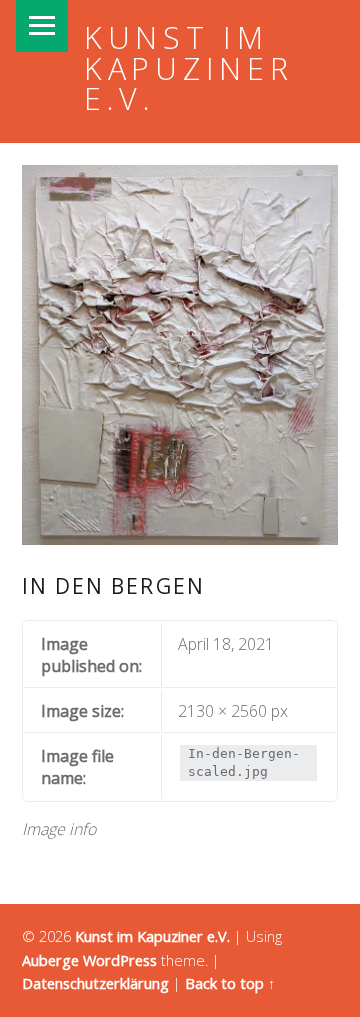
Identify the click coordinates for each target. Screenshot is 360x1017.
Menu (42, 26)
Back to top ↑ (230, 983)
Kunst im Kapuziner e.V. (189, 68)
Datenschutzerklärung (95, 983)
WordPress (120, 960)
